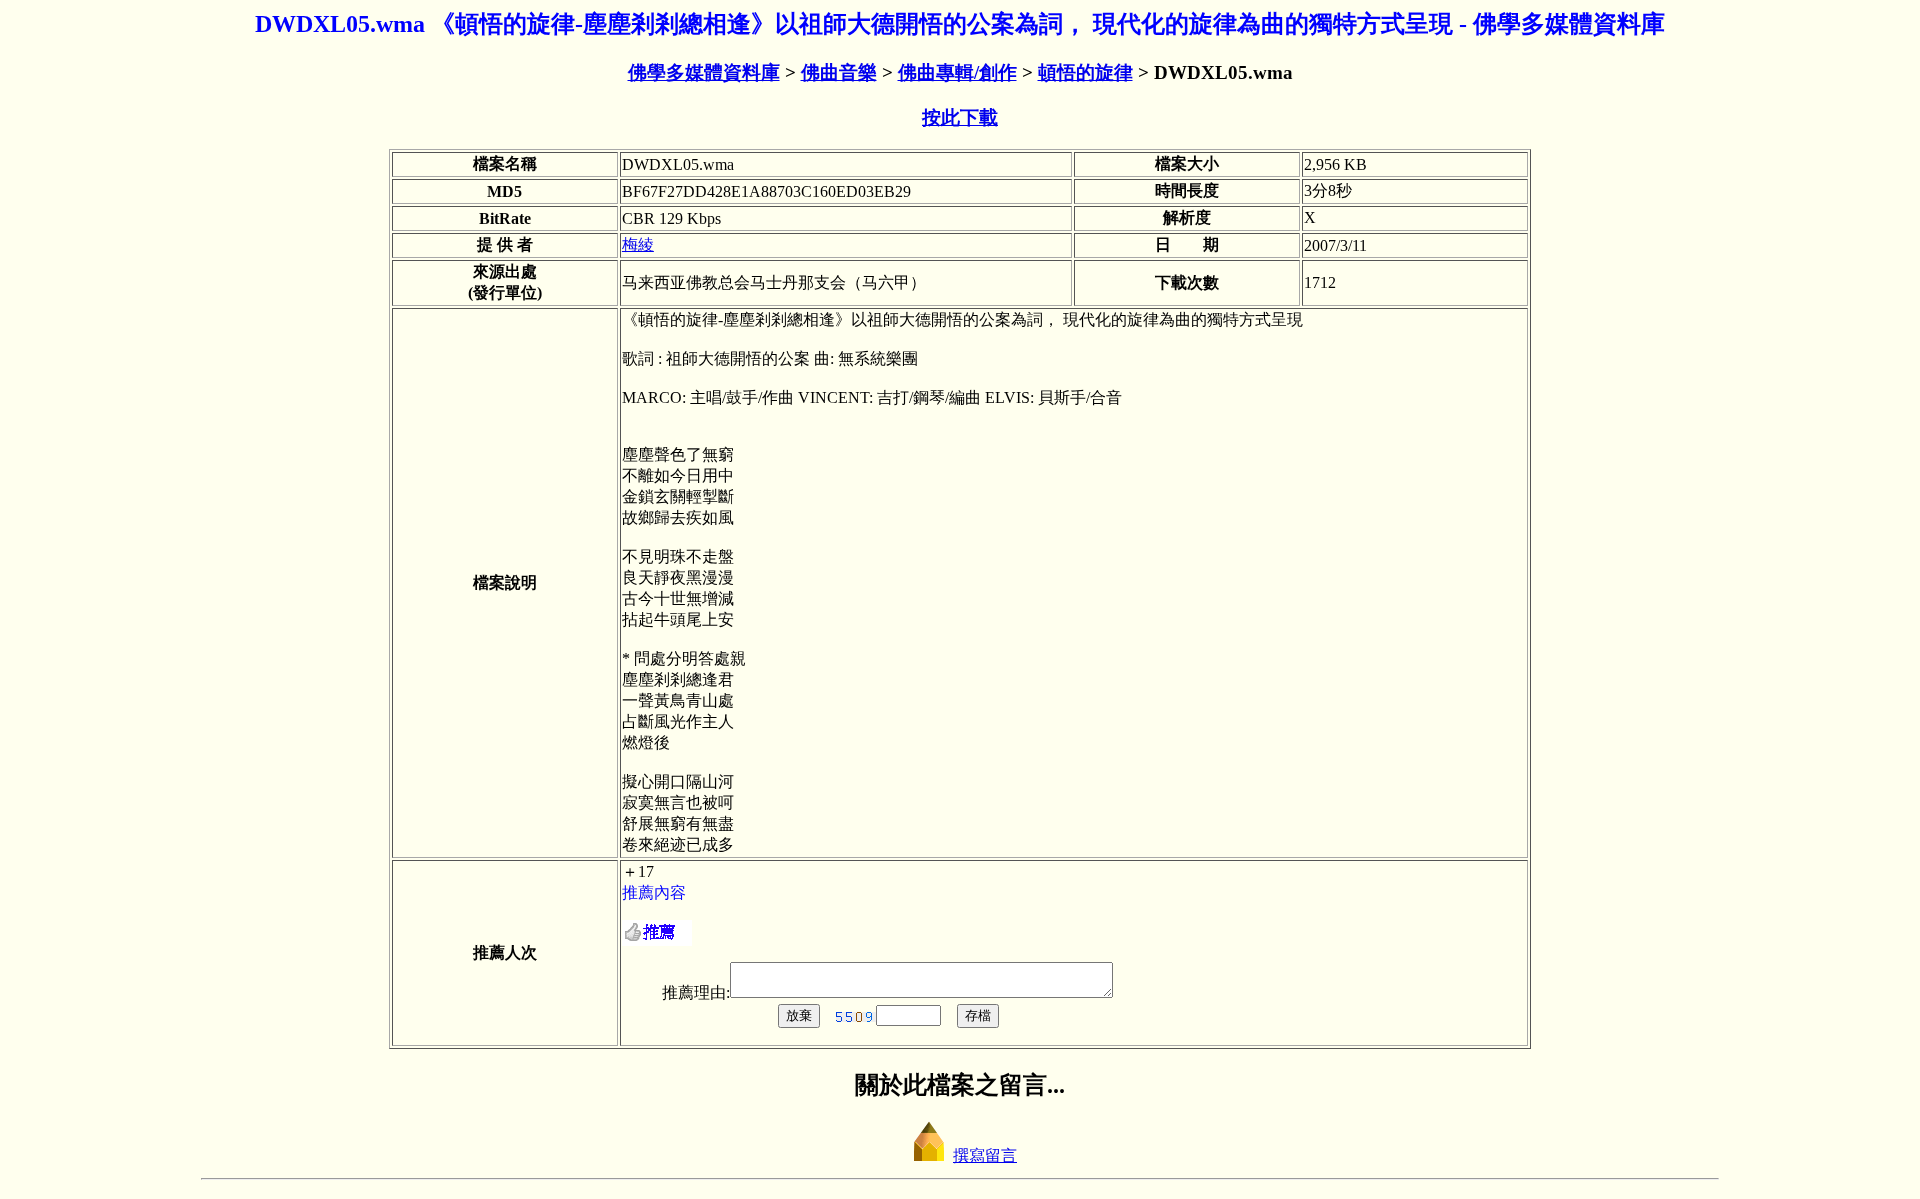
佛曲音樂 (839, 72)
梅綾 (638, 244)
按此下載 (960, 117)
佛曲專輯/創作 (957, 72)
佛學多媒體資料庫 (704, 72)
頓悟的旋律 (1085, 72)
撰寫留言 (985, 1155)
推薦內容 (654, 892)
